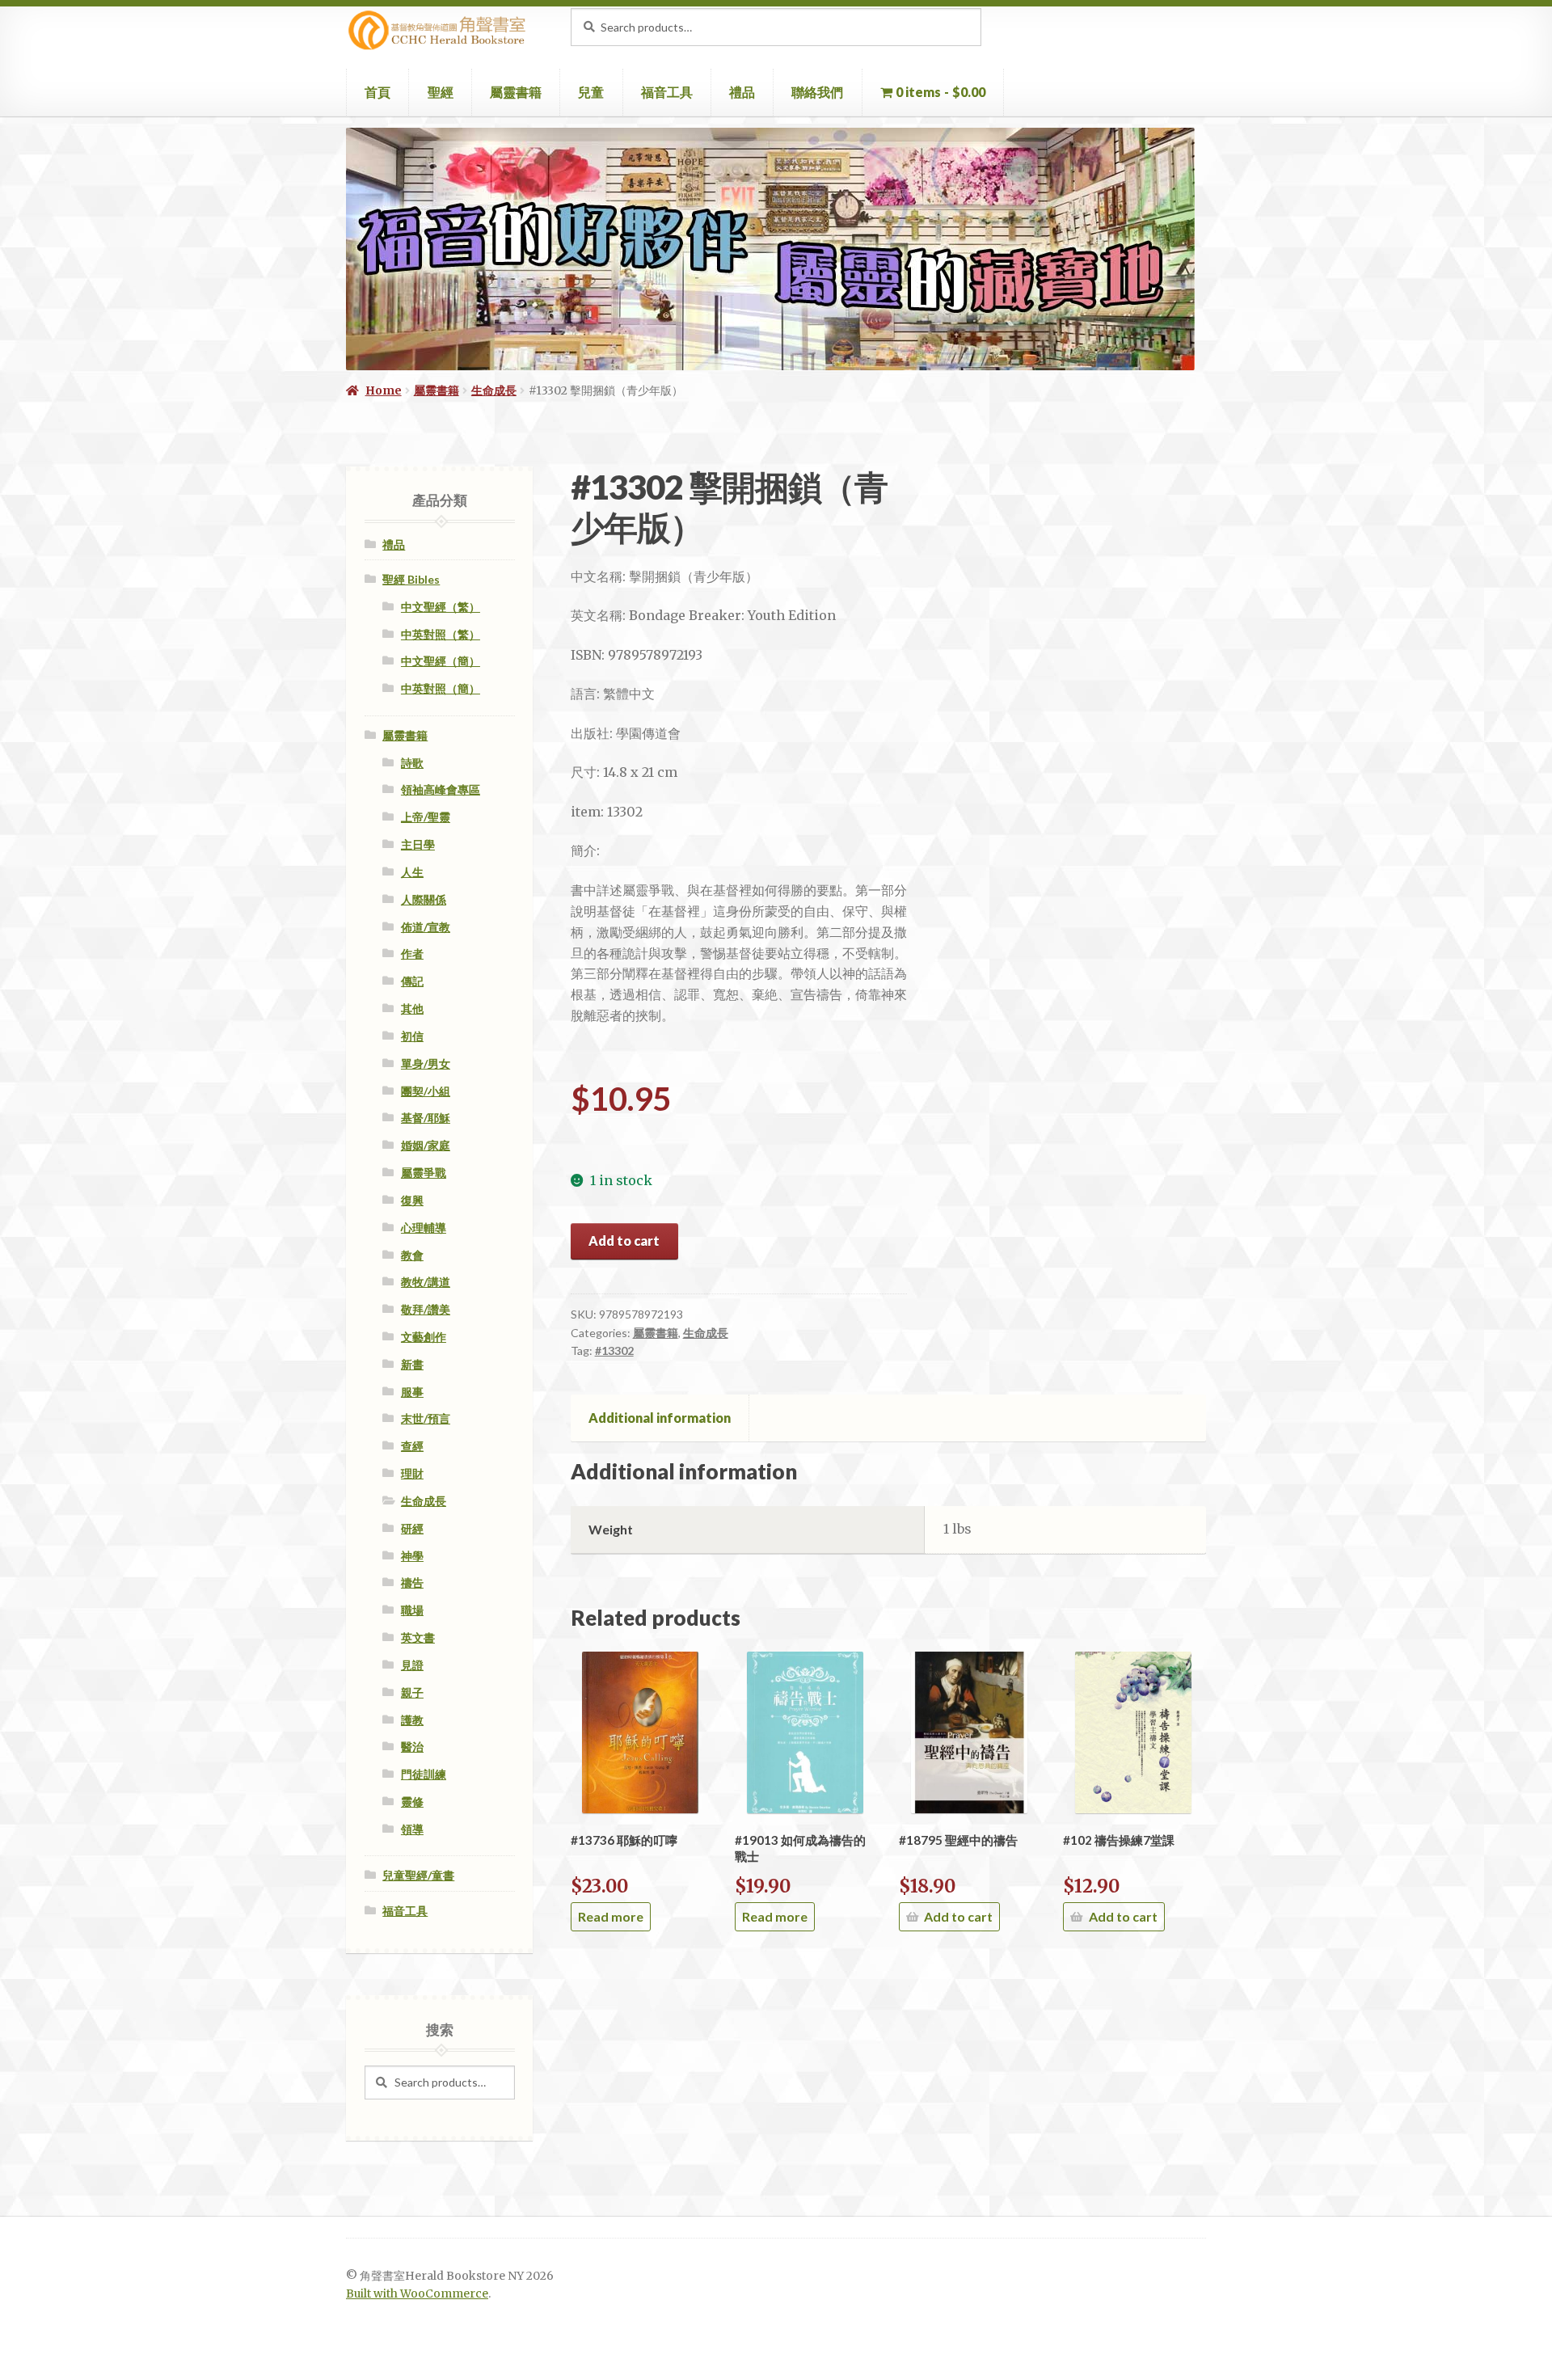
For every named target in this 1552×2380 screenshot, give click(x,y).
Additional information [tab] (660, 1418)
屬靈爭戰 (424, 1173)
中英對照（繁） (441, 634)
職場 (412, 1610)
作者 (412, 954)
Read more (611, 1916)
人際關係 (424, 899)
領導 (412, 1829)
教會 (412, 1255)
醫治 (412, 1747)
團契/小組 (426, 1091)
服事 (412, 1392)
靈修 (412, 1802)
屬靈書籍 (516, 92)
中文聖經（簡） (441, 661)
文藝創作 (424, 1337)
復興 (412, 1200)
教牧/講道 (426, 1282)
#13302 (614, 1350)
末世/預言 (426, 1418)
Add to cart (624, 1241)
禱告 (412, 1582)
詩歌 (412, 763)
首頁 (377, 92)
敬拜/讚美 (426, 1309)
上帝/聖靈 (426, 817)
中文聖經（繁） (441, 607)
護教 (412, 1720)
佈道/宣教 (426, 927)
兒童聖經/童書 (418, 1875)
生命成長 (494, 390)
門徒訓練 (424, 1774)
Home (384, 390)
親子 (412, 1692)
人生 (412, 872)
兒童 (591, 92)
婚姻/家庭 (426, 1145)
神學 (412, 1556)
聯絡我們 (817, 92)
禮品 (742, 92)
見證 (412, 1665)
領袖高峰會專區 (441, 789)
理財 (412, 1473)
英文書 (418, 1637)
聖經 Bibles (411, 579)
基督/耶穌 (426, 1118)
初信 (412, 1036)
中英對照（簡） (441, 688)
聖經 (441, 92)
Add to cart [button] (958, 1916)
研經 (412, 1528)
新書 (412, 1364)
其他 (412, 1009)
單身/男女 (426, 1063)
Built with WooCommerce (417, 2294)
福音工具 (667, 92)
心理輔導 (424, 1228)
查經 (412, 1446)
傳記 (412, 981)
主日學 (418, 844)
